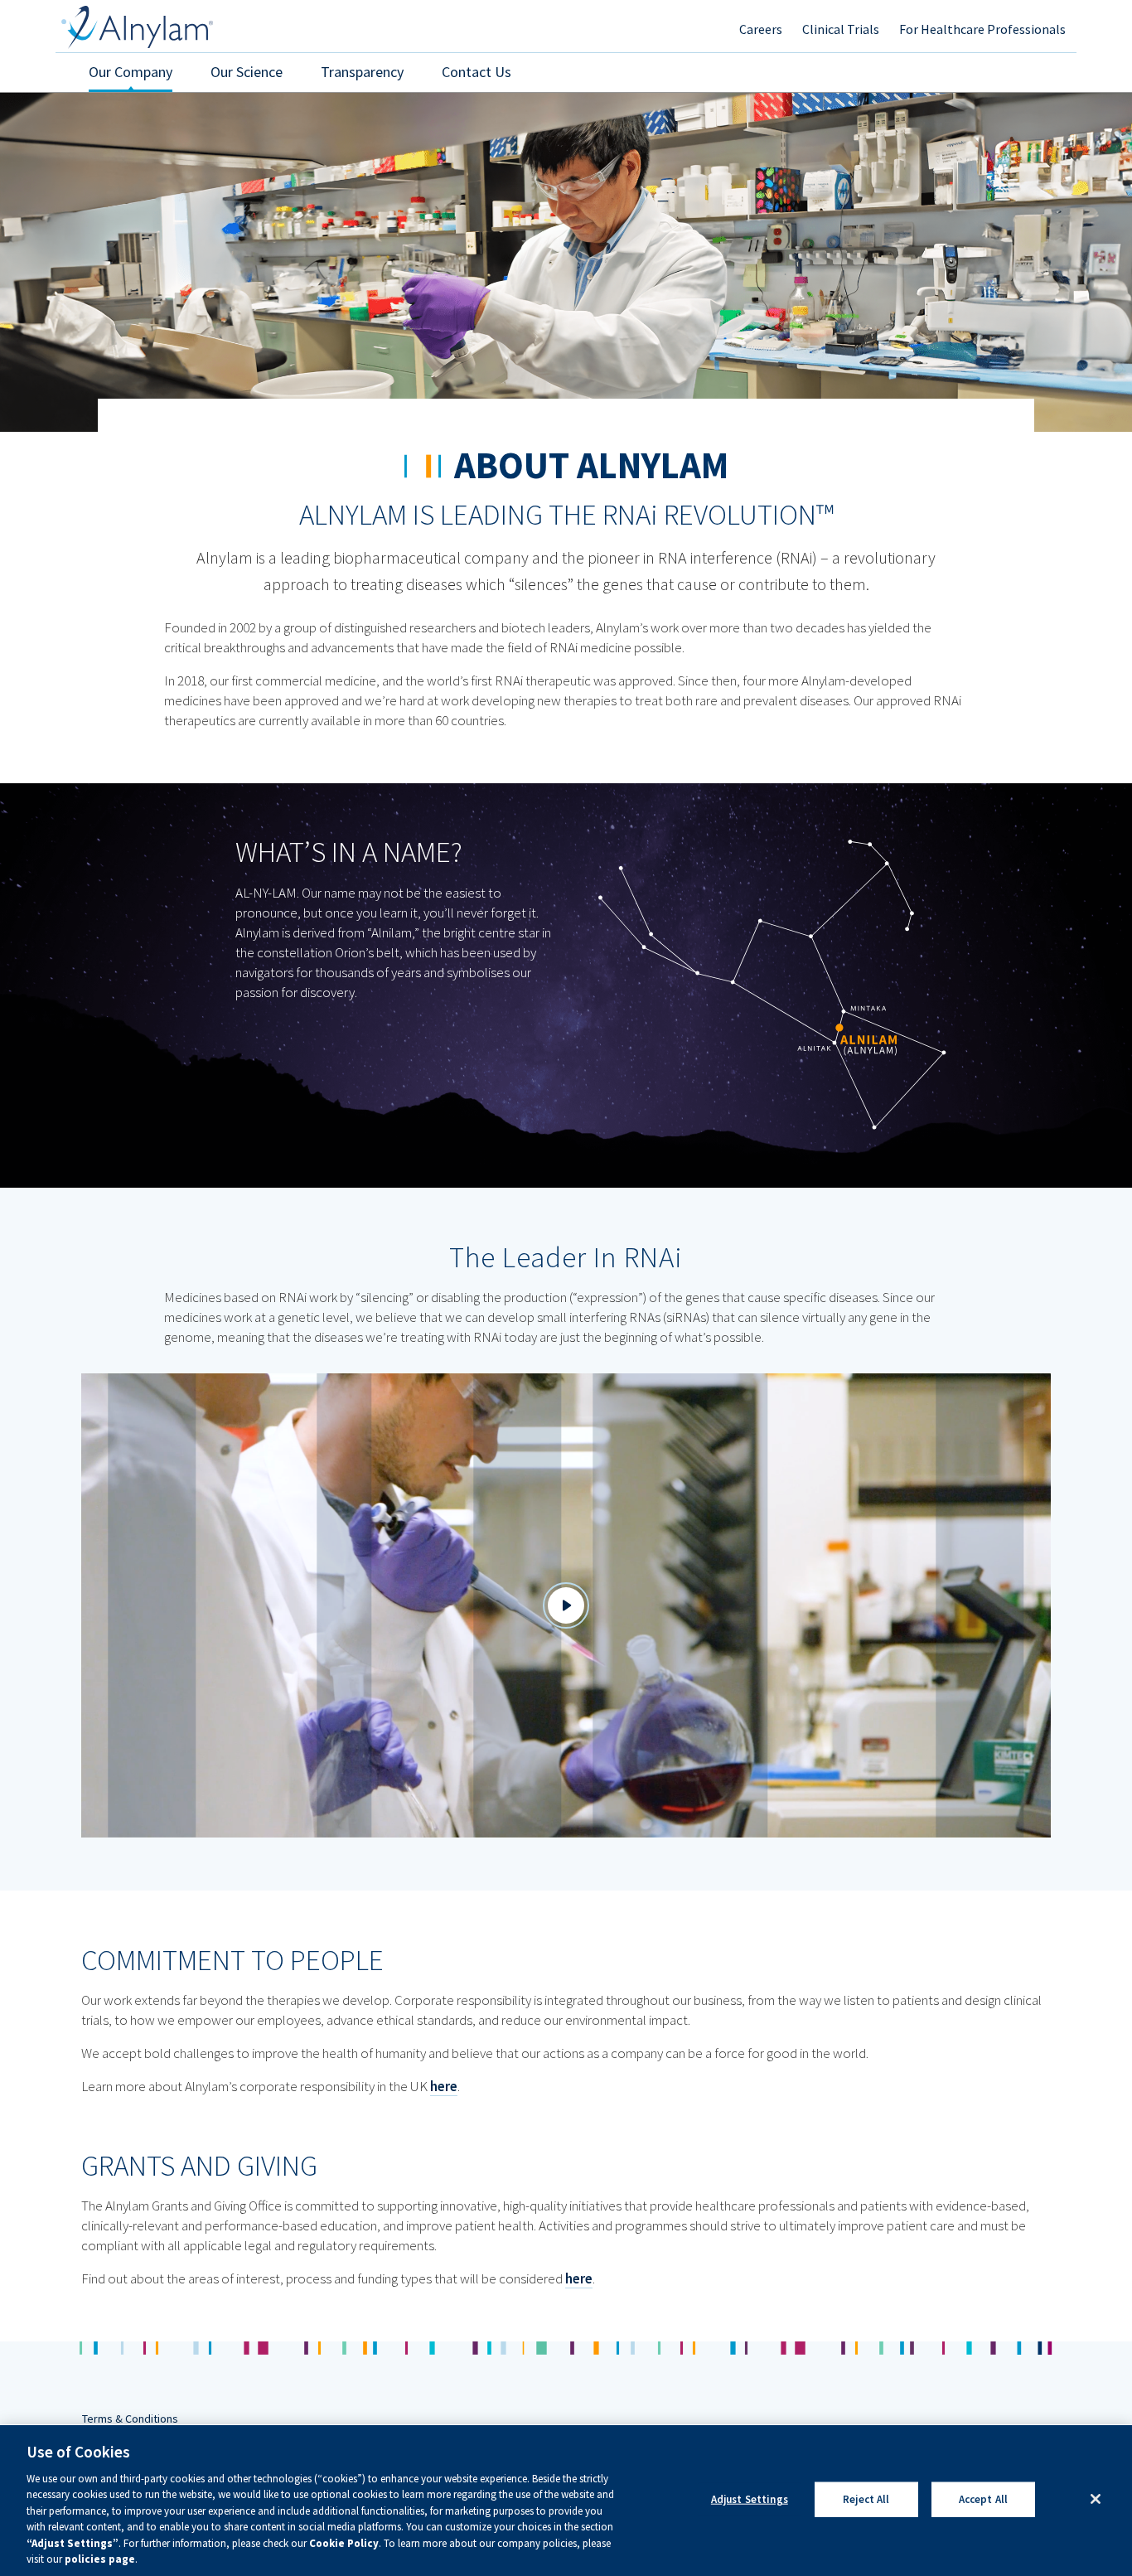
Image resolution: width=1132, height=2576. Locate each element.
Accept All (983, 2499)
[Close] (1096, 2499)
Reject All (866, 2499)
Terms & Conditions (130, 2419)
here (444, 2086)
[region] (566, 2501)
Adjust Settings (750, 2499)
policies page (100, 2559)
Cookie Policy (344, 2543)
